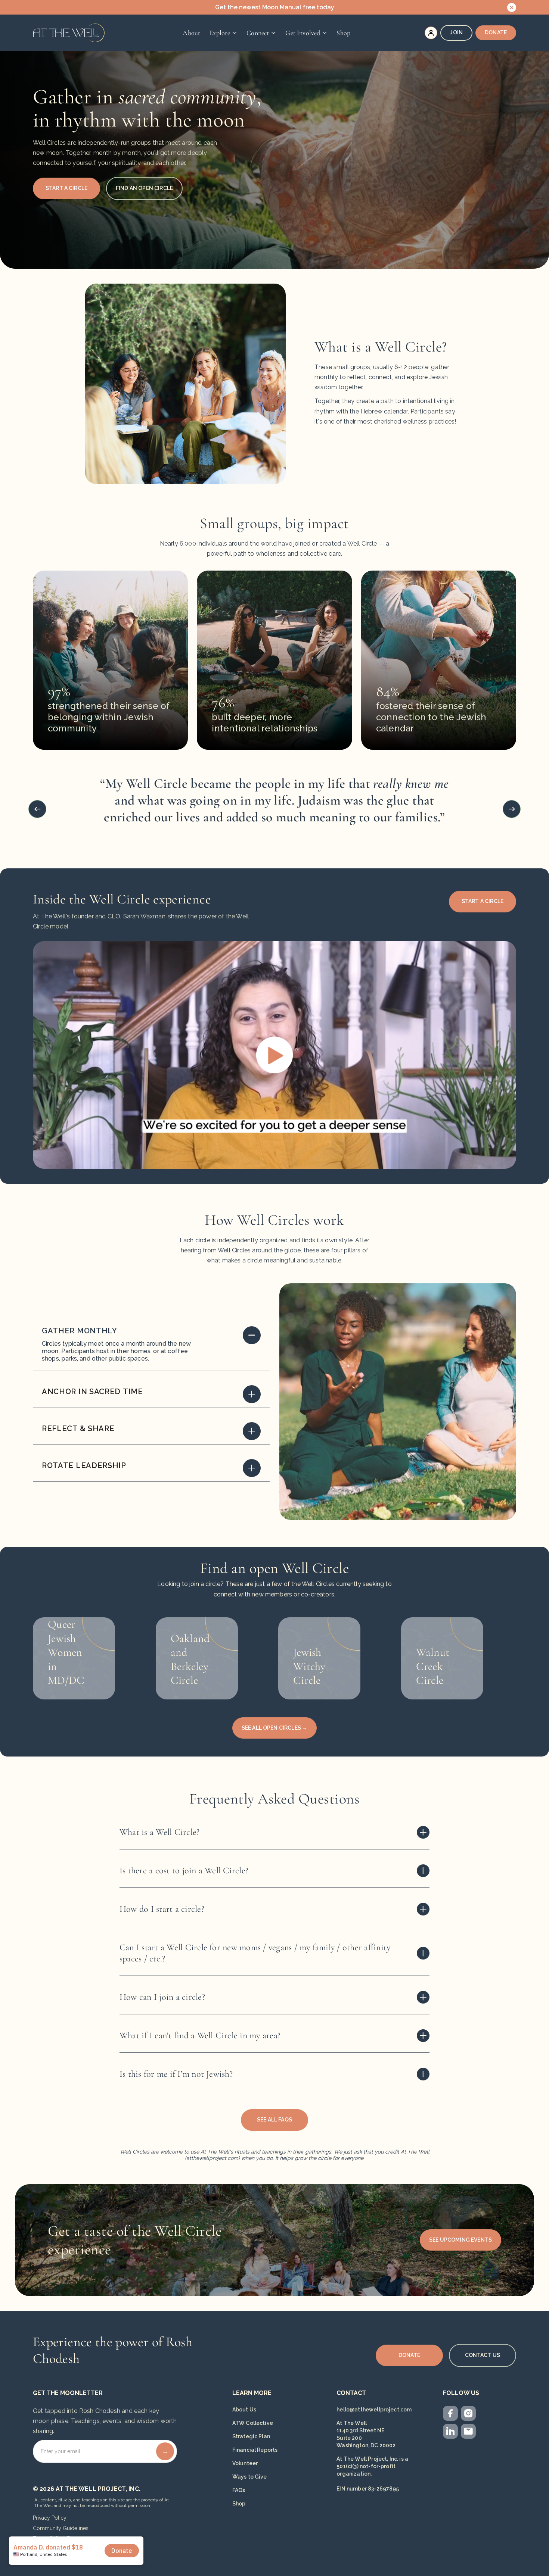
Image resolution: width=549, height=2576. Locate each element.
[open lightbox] (274, 1055)
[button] (223, 33)
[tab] (151, 1346)
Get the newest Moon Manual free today (275, 7)
